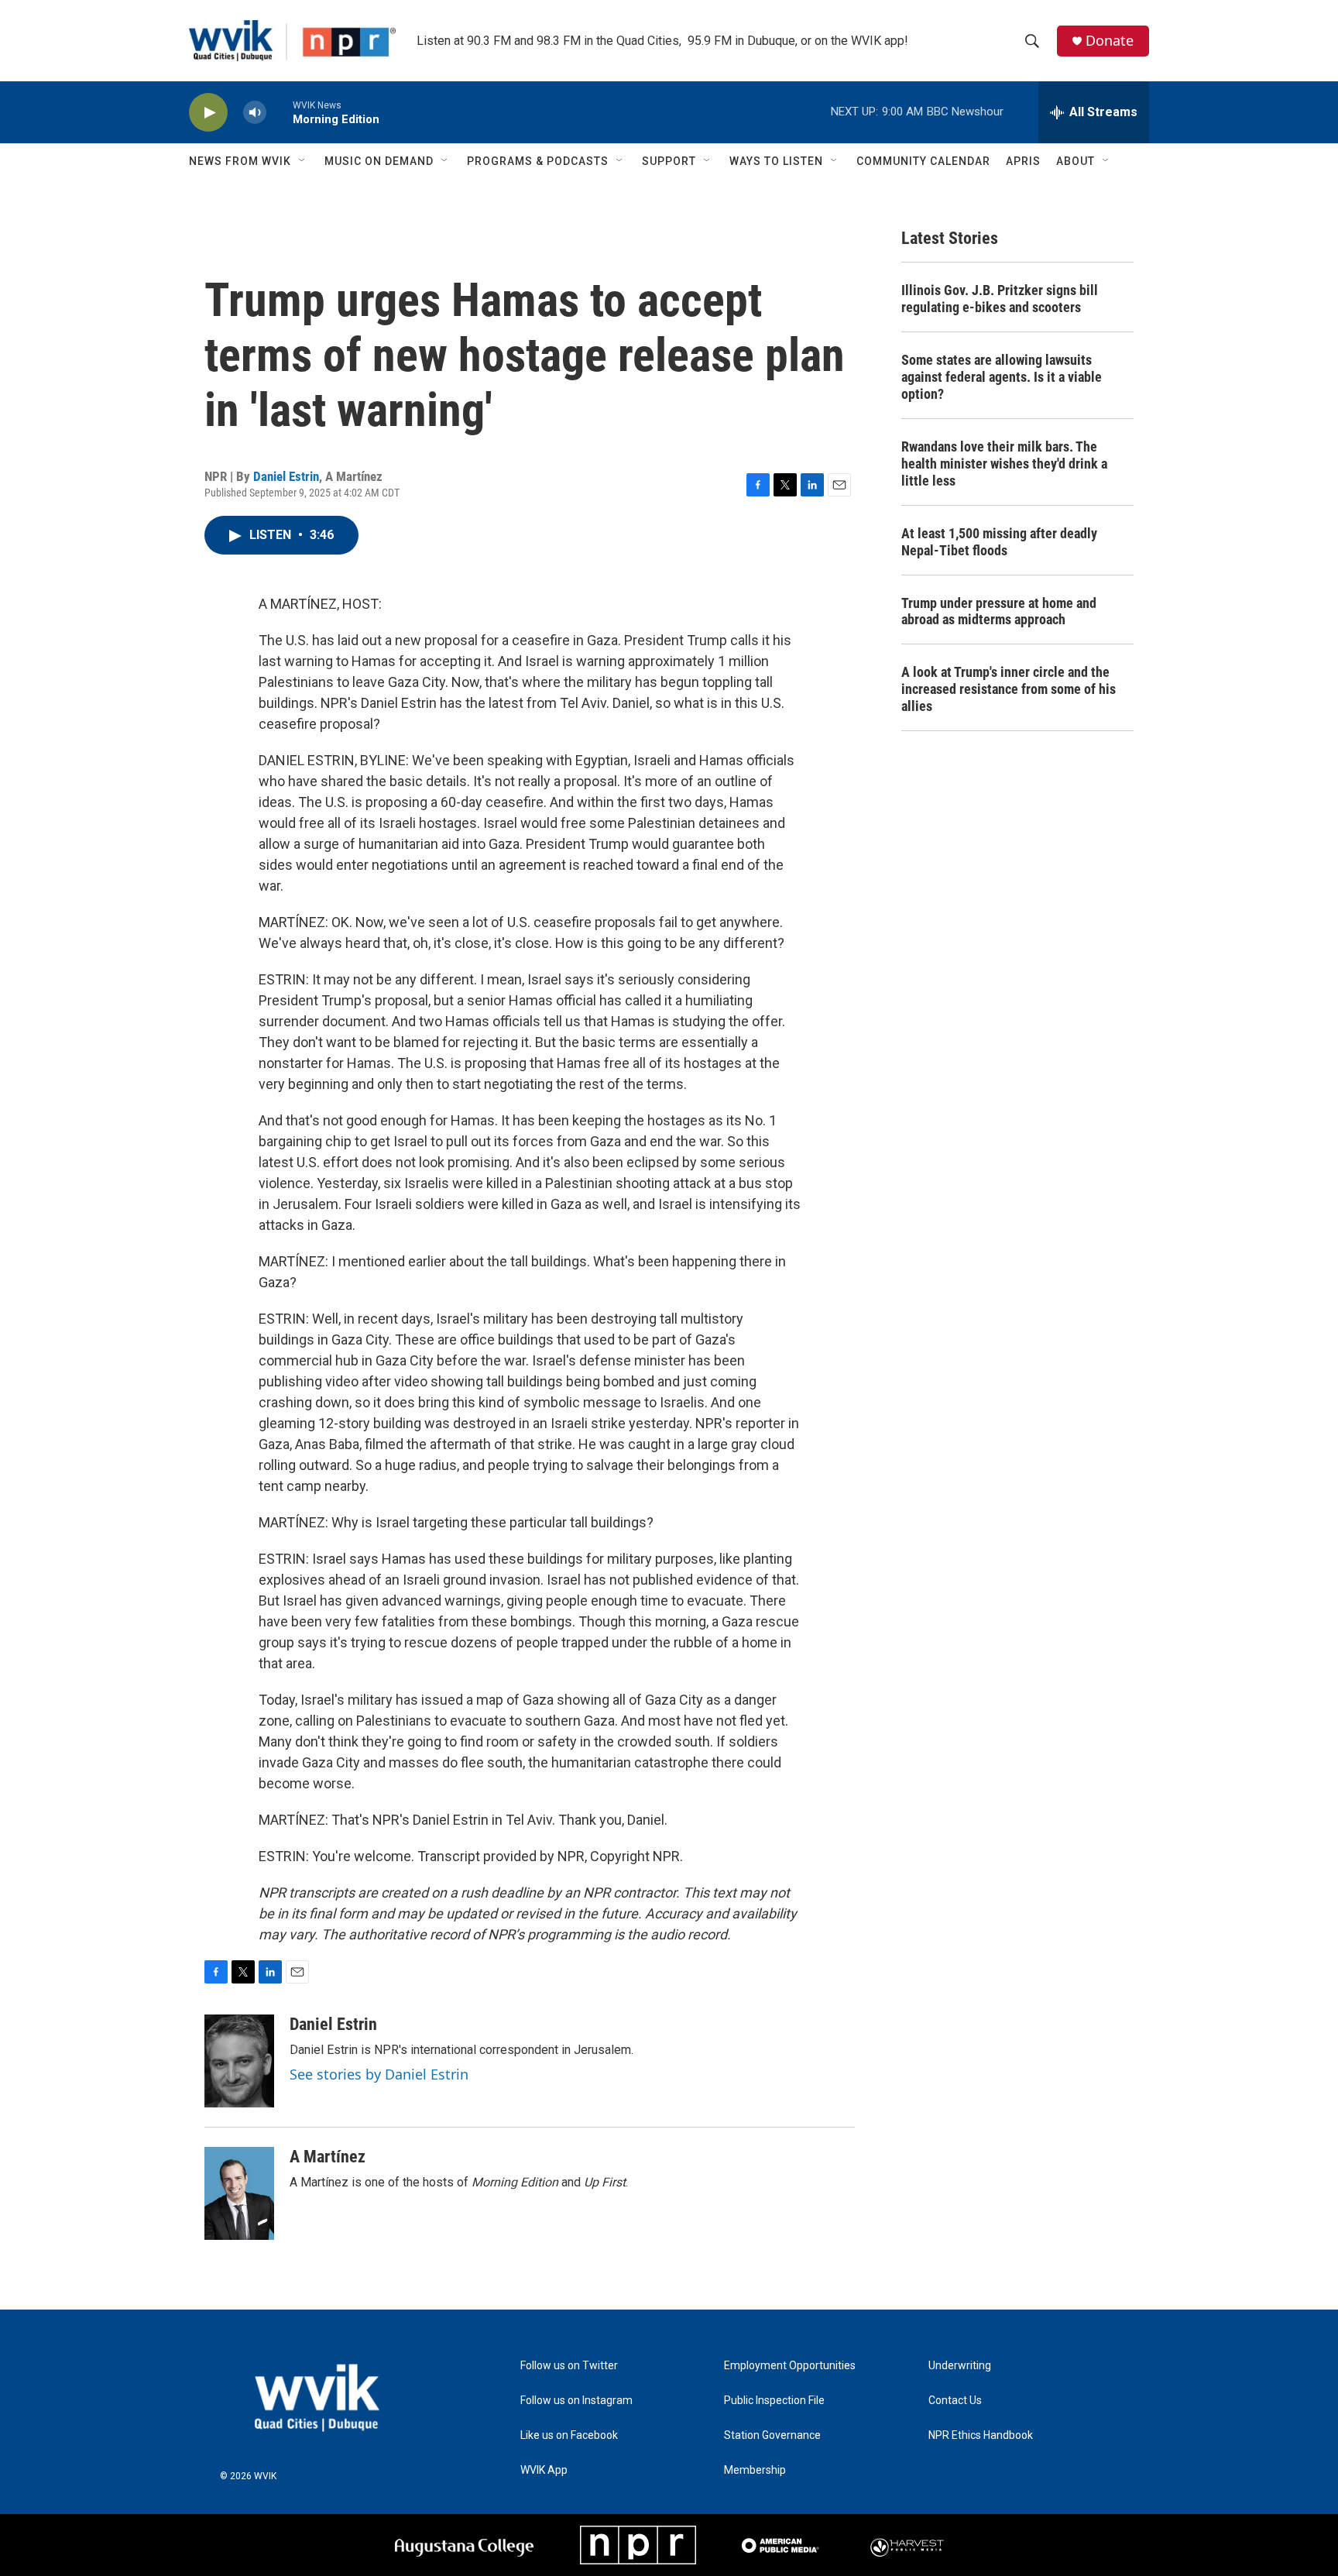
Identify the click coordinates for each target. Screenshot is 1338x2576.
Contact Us (955, 2401)
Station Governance (772, 2435)
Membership (755, 2470)
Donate (1110, 41)
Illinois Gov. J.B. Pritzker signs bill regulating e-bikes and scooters (1000, 299)
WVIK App (544, 2470)
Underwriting (960, 2366)
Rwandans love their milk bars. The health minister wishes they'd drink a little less (1004, 464)
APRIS (1023, 161)
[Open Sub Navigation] (303, 161)
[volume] (255, 113)
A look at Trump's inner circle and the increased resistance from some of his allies (1009, 689)
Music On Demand (379, 161)
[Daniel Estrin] (239, 2061)
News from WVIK (240, 161)
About (1076, 161)
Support (669, 161)
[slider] (280, 112)
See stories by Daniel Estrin (379, 2074)
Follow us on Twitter (569, 2366)
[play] (208, 113)
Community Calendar (923, 161)
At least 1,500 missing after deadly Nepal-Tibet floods (999, 542)
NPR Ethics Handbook (981, 2435)
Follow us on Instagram (576, 2401)
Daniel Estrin (286, 476)
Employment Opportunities (790, 2366)
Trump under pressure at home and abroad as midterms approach (999, 611)
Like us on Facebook (569, 2435)
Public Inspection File (774, 2401)
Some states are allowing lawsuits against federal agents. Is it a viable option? (1002, 377)
